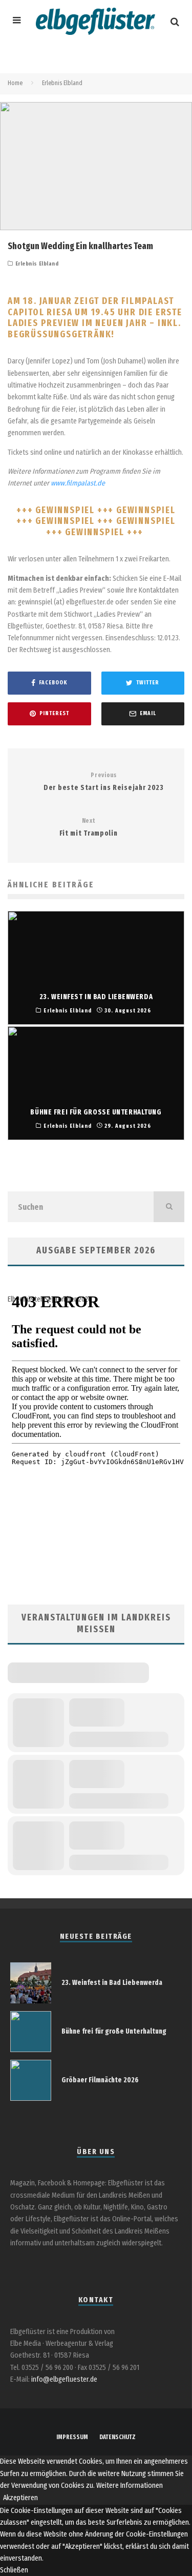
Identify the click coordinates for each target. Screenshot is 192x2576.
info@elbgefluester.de (64, 2379)
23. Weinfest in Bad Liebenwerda (112, 1983)
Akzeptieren (20, 2498)
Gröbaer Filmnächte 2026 (100, 2080)
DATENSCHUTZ (118, 2437)
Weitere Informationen (130, 2486)
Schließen (14, 2570)
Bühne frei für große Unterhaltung (114, 2031)
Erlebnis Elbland (37, 264)
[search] (169, 1207)
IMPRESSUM (72, 2437)
